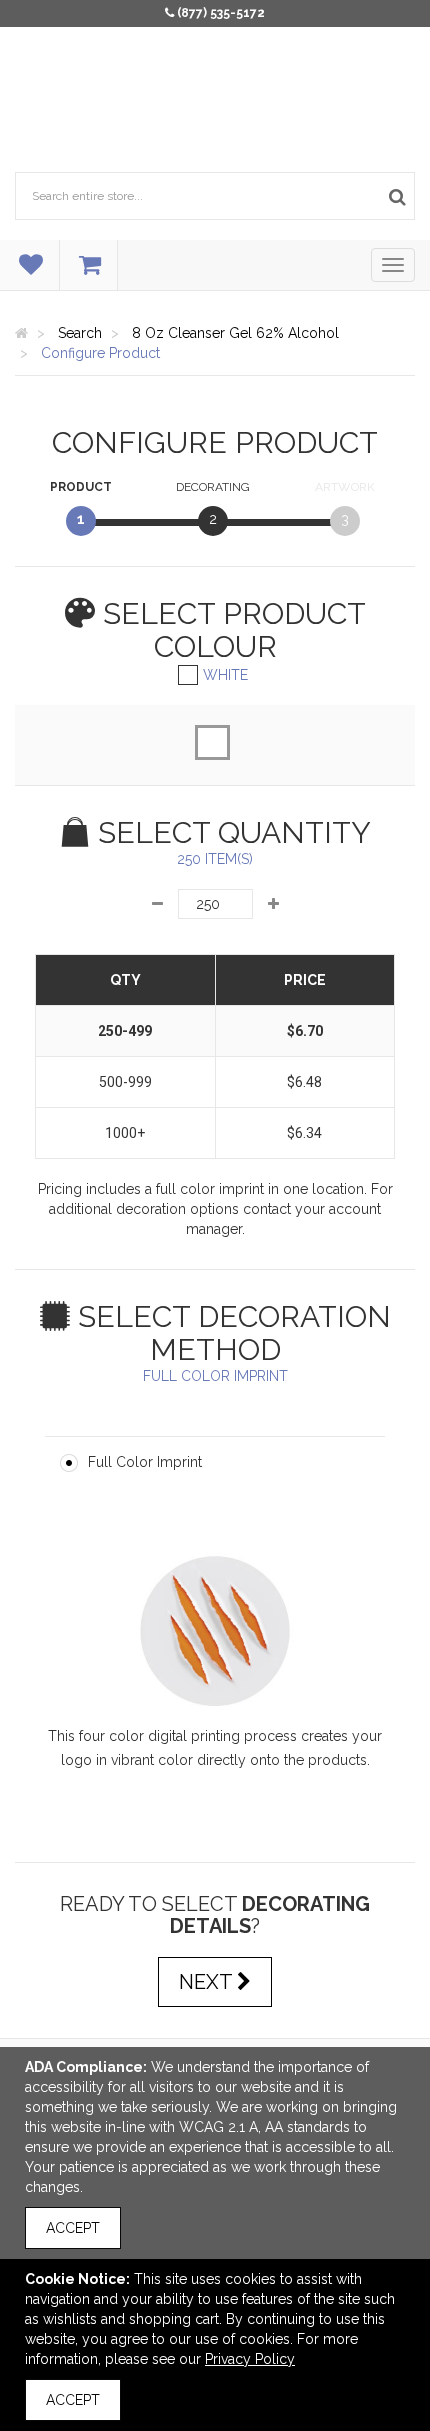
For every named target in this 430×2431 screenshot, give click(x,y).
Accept (73, 2228)
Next (208, 1982)
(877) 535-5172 (221, 13)
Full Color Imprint (145, 1462)
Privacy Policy (250, 2359)
